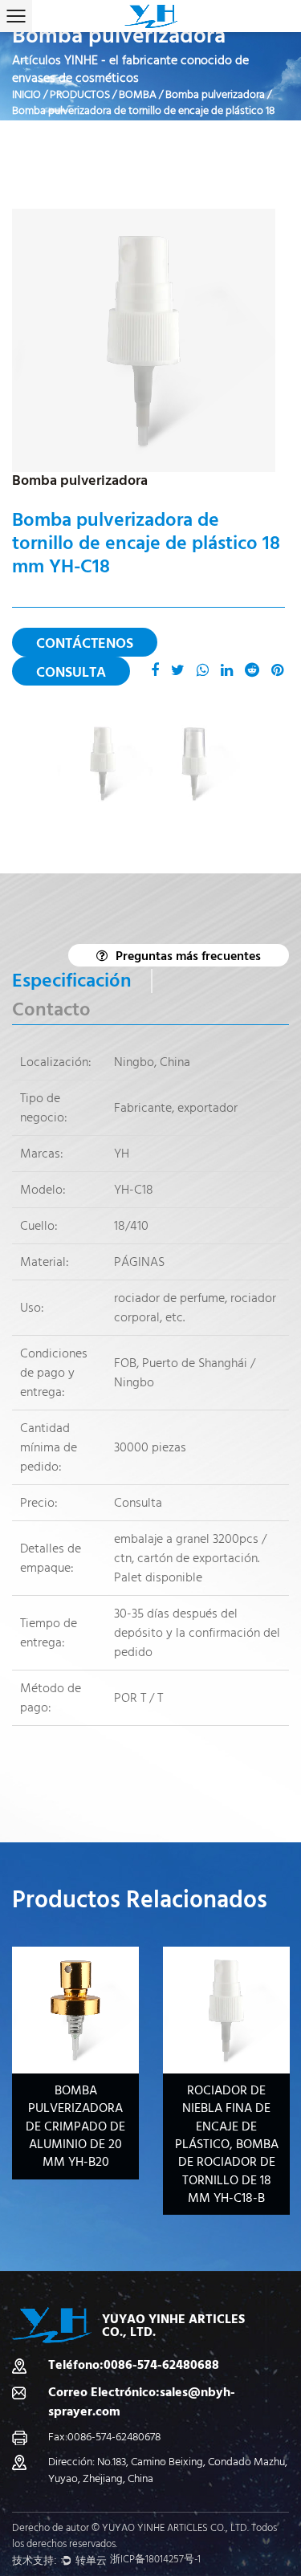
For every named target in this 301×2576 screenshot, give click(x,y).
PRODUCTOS (80, 95)
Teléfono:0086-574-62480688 (134, 2365)
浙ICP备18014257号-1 (155, 2559)
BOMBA (138, 95)
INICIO (26, 95)
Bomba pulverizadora (215, 95)
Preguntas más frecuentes (188, 956)
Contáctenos (85, 643)
